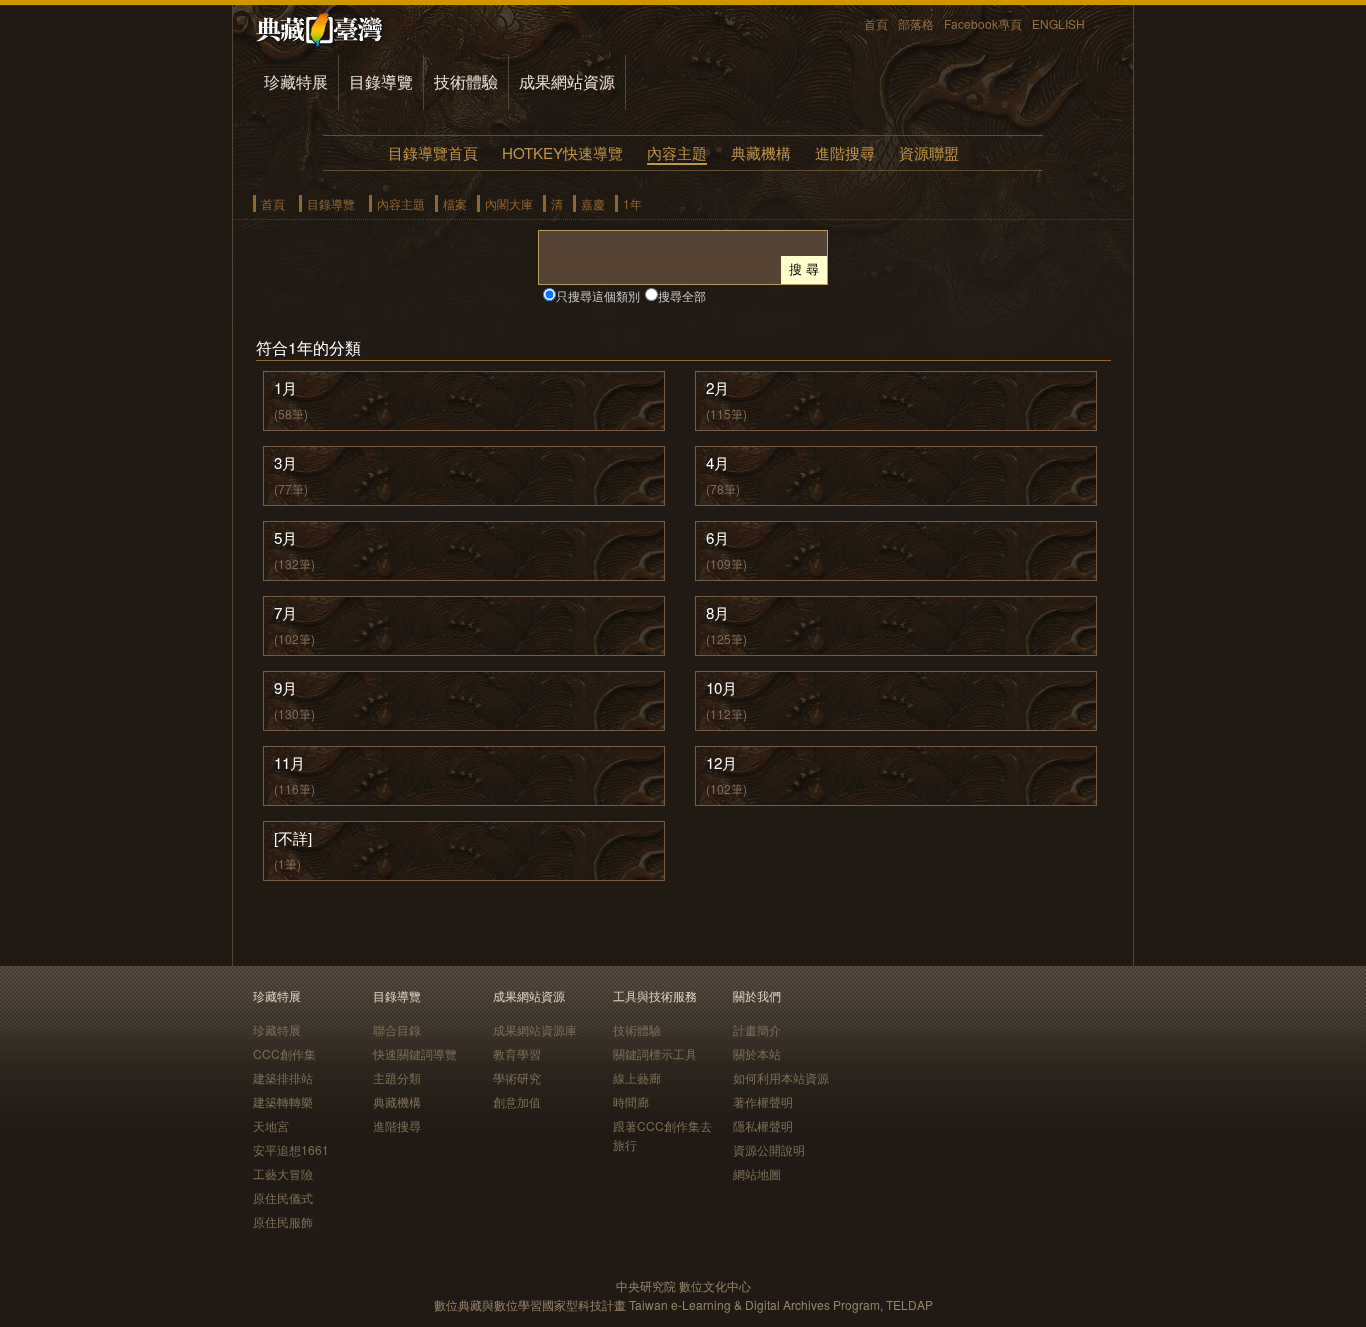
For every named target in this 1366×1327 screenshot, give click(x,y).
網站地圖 (757, 1173)
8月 (717, 612)
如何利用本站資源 (781, 1077)
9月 (285, 687)
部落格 (916, 23)
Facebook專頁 (983, 23)
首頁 (876, 23)
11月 (289, 762)
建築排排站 (283, 1077)
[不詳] (293, 837)
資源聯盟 (929, 152)
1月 (285, 387)
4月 (717, 462)
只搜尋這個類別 (598, 295)
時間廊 (631, 1101)
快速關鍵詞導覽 (415, 1053)
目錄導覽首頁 (433, 152)
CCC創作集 (284, 1053)
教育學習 (517, 1053)
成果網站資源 (567, 81)
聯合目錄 (397, 1029)
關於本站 (757, 1053)
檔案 (455, 203)
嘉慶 (593, 203)
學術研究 (517, 1077)
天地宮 (271, 1125)
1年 (632, 203)
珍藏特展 (296, 81)
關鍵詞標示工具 (655, 1053)
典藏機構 (761, 152)
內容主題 (677, 152)
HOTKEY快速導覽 (562, 152)
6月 (717, 537)
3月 (285, 462)
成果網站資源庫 (535, 1029)
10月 (721, 687)
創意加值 (517, 1101)
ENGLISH (1058, 23)
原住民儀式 (283, 1197)
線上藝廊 (637, 1077)
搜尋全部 (682, 295)
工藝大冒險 (283, 1173)
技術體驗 (466, 81)
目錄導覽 (381, 81)
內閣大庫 (509, 203)
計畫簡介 (757, 1029)
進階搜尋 (845, 152)
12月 (721, 762)
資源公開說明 (769, 1149)
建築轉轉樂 (283, 1101)
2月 (717, 387)
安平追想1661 (291, 1149)
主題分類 (397, 1077)
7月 (285, 612)
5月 (285, 537)
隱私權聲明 (763, 1125)
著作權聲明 (763, 1101)
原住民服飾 (283, 1221)
